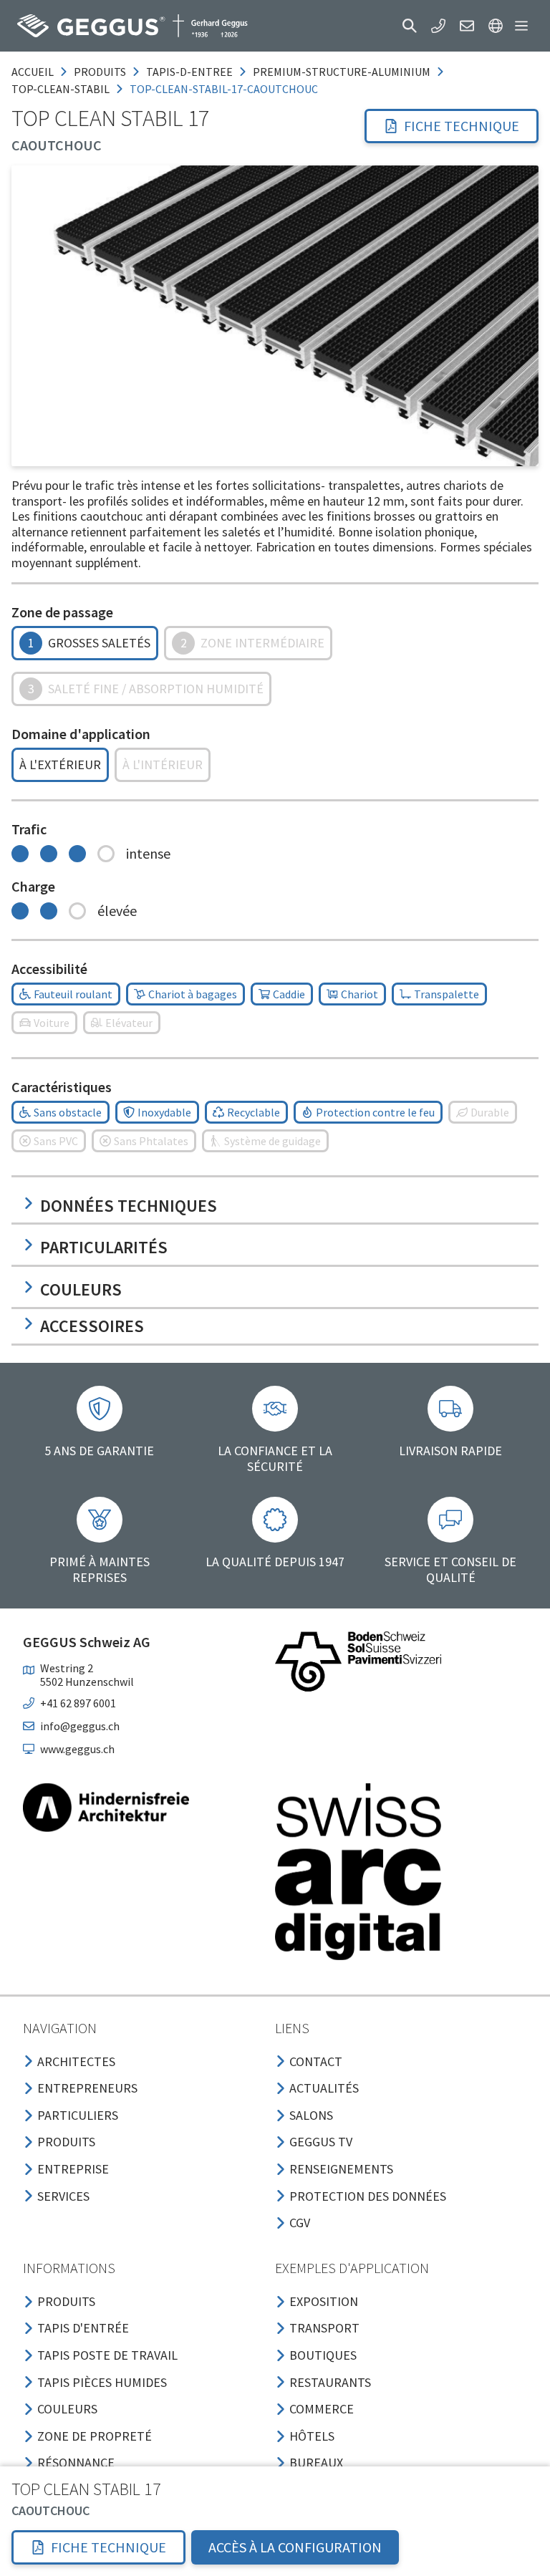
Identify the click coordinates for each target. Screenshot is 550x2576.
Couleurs (81, 1289)
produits (100, 72)
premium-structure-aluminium (342, 72)
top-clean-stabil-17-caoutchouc (224, 89)
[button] (410, 26)
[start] (132, 26)
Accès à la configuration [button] (295, 2547)
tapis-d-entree (189, 72)
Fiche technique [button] (462, 126)
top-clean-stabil (61, 89)
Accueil (33, 72)
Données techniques (129, 1206)
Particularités (104, 1247)
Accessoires (92, 1326)
